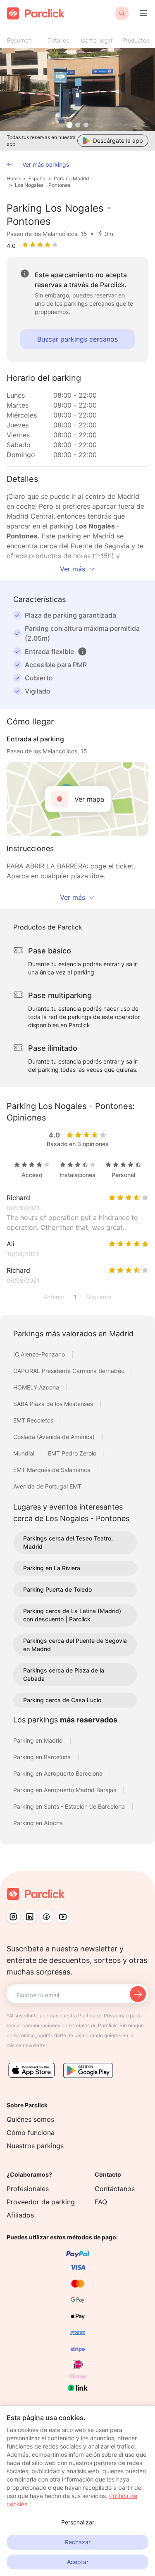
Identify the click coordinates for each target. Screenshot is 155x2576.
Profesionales (28, 2189)
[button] (82, 651)
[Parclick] (36, 13)
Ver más (73, 569)
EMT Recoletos (34, 1420)
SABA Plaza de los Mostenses (54, 1404)
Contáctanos (115, 2189)
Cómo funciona (31, 2133)
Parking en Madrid (39, 1740)
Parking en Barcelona (43, 1757)
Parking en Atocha (38, 1823)
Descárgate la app (118, 140)
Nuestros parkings (35, 2146)
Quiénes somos (30, 2119)
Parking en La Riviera (52, 1568)
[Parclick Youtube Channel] (63, 1917)
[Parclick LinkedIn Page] (30, 1917)
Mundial (25, 1453)
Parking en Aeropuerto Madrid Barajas (66, 1790)
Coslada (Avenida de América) (55, 1437)
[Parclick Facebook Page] (46, 1917)
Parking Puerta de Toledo (57, 1589)
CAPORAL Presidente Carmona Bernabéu (70, 1371)
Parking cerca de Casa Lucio (62, 1700)
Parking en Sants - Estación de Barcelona (70, 1806)
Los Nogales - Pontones (43, 185)
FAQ (101, 2202)
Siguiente (99, 1297)
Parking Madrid (71, 178)
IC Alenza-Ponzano (40, 1354)
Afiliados (20, 2215)
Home (13, 178)
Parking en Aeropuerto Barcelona (59, 1773)
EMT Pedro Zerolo (73, 1453)
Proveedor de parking (41, 2202)
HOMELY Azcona (37, 1387)
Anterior (54, 1297)
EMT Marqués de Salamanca (53, 1470)
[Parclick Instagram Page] (13, 1917)
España (37, 178)
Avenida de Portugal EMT (47, 1486)
